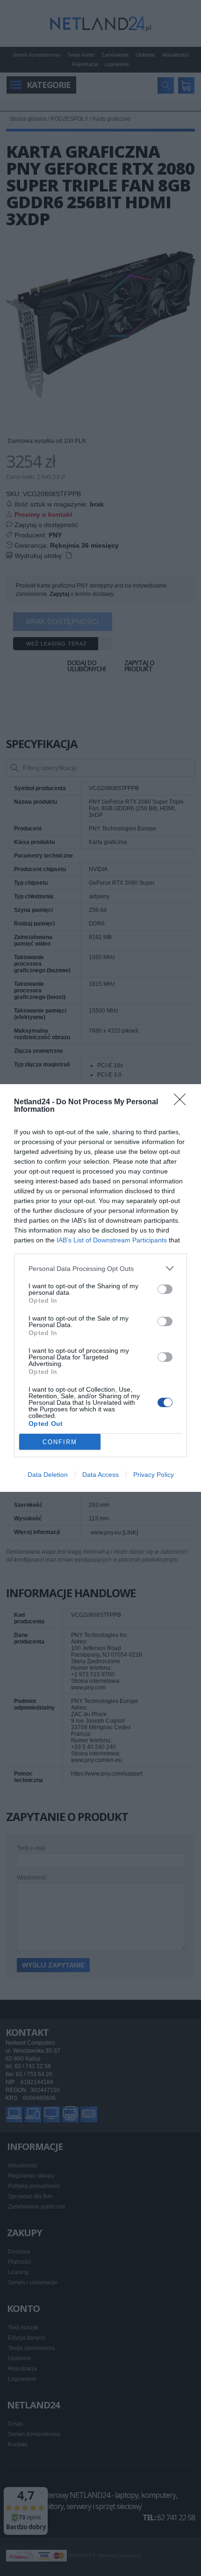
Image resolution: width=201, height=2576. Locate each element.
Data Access (100, 1475)
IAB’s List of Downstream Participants (112, 1240)
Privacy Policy (154, 1475)
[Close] (183, 1102)
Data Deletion (48, 1475)
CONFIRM (60, 1442)
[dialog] (100, 1288)
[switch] (165, 1289)
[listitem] (100, 1268)
